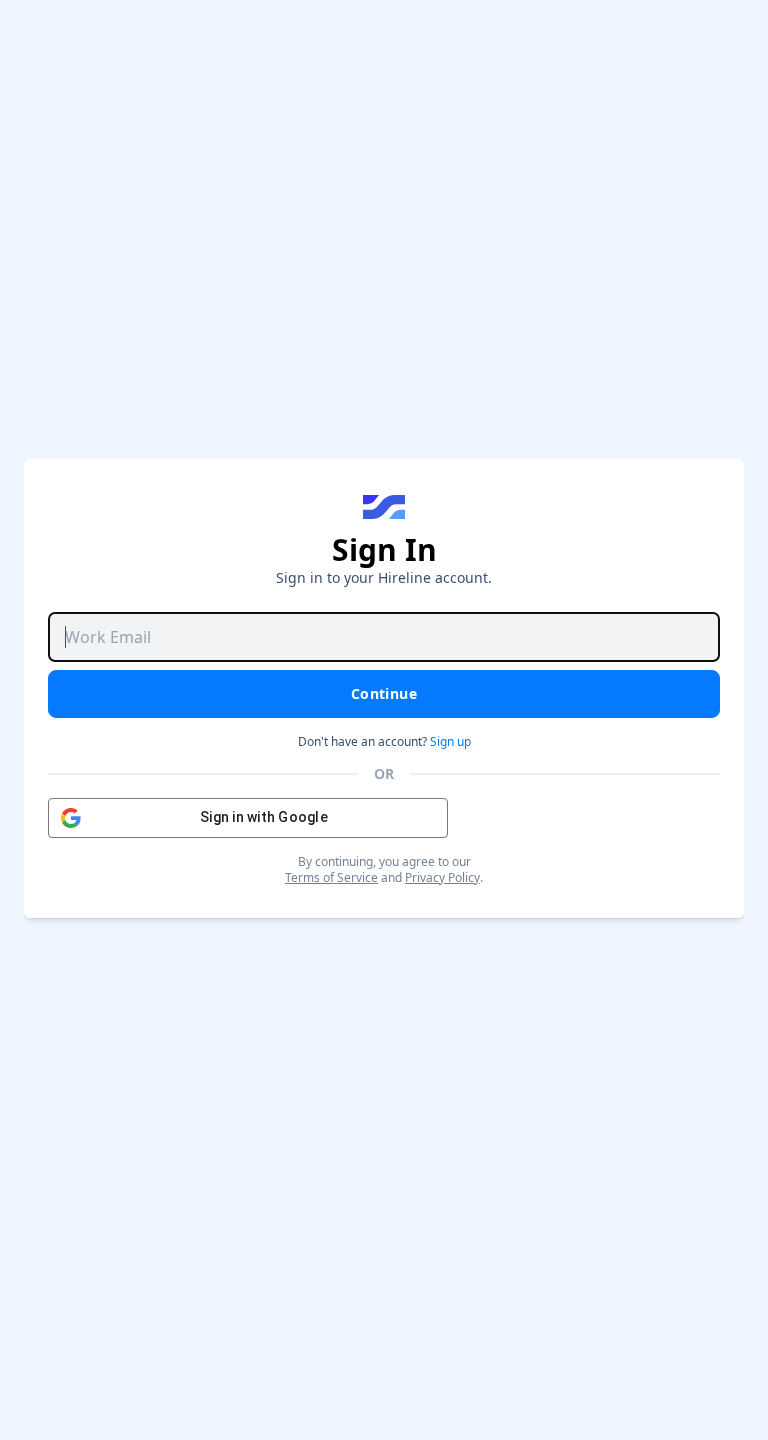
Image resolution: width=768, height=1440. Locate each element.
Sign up (450, 741)
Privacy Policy (442, 877)
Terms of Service (331, 877)
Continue (384, 693)
